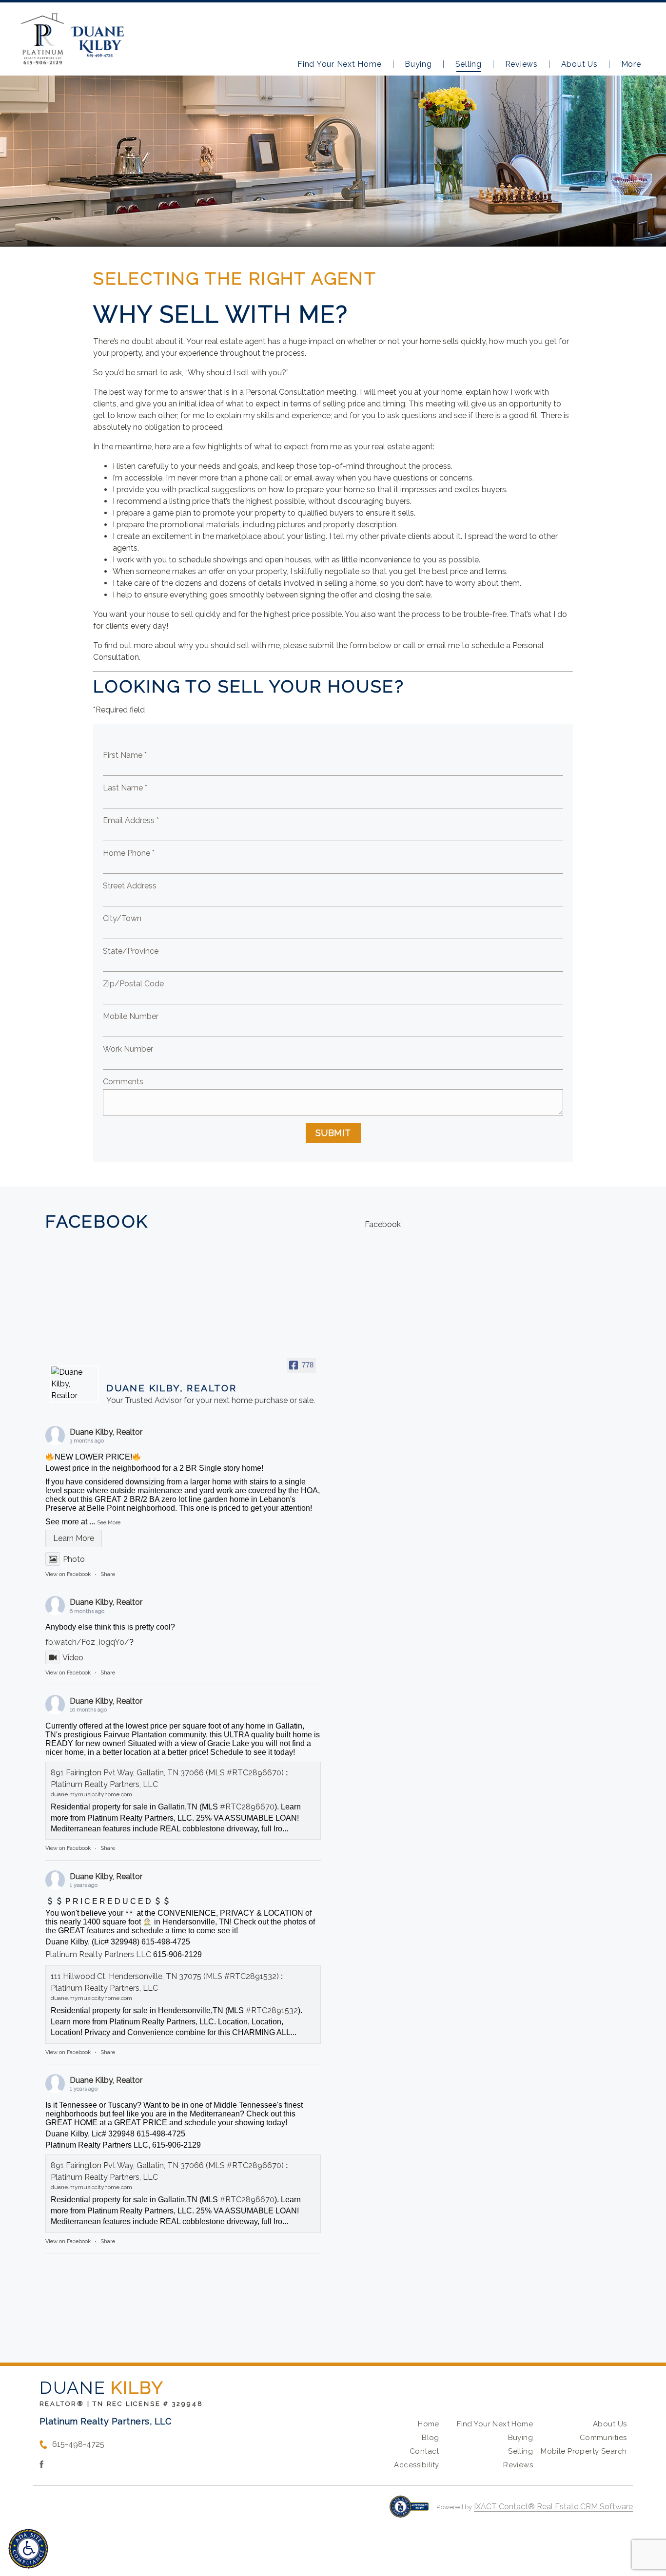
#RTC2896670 (247, 1807)
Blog (431, 2438)
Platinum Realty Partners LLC (98, 1954)
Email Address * (131, 820)
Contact (424, 2451)
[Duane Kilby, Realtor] (75, 1384)
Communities (603, 2438)
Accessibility (416, 2465)
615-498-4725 (78, 2444)
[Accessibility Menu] (28, 2549)
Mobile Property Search (584, 2451)
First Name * (125, 755)
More (631, 64)
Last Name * (125, 788)
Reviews (521, 64)
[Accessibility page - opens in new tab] (409, 2511)
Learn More (74, 1538)
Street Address (130, 886)
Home (429, 2424)
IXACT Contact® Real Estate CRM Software (553, 2507)
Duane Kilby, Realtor (106, 1432)
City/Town (122, 918)
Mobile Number (131, 1016)
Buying (418, 64)
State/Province (131, 951)
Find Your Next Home (339, 64)
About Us (579, 64)
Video (73, 1658)
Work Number (128, 1049)
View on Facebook (68, 1574)
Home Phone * (129, 853)
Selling (469, 64)
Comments (123, 1082)
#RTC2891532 (272, 2010)
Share (108, 1574)
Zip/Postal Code (133, 984)
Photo (74, 1559)
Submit (333, 1133)
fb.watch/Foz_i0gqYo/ (87, 1642)
